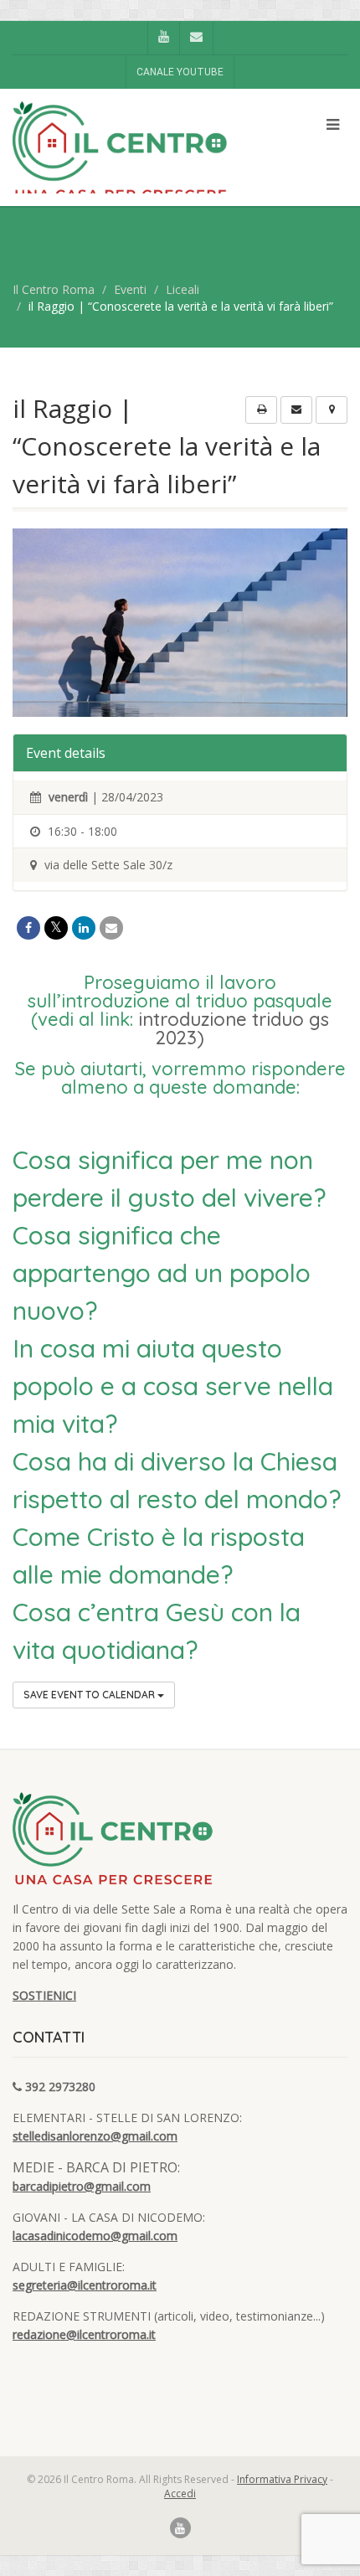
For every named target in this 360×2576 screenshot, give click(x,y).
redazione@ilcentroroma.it (84, 2334)
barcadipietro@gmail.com (82, 2186)
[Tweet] (56, 928)
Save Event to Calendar (90, 1695)
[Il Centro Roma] (120, 152)
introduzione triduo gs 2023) (234, 1028)
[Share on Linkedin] (84, 928)
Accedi (180, 2494)
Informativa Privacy (282, 2479)
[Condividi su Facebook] (28, 928)
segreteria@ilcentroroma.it (85, 2285)
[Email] (111, 928)
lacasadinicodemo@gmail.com (95, 2236)
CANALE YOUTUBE (180, 72)
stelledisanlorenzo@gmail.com (95, 2136)
